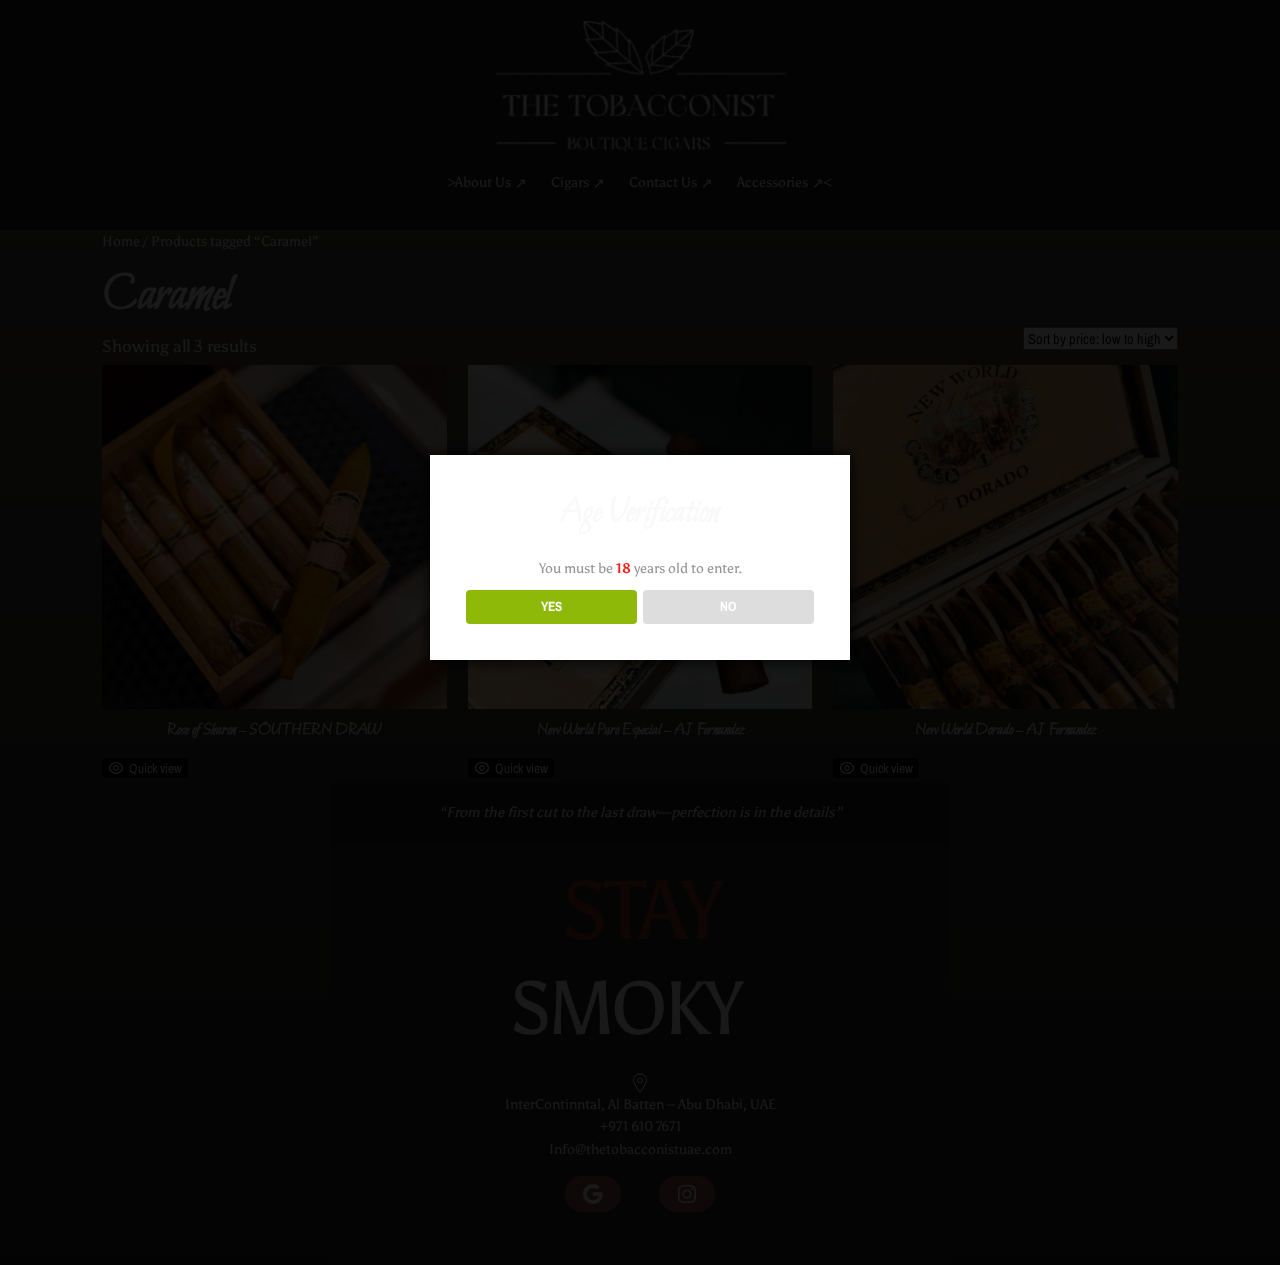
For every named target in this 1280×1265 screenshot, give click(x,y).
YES (551, 606)
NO (728, 606)
